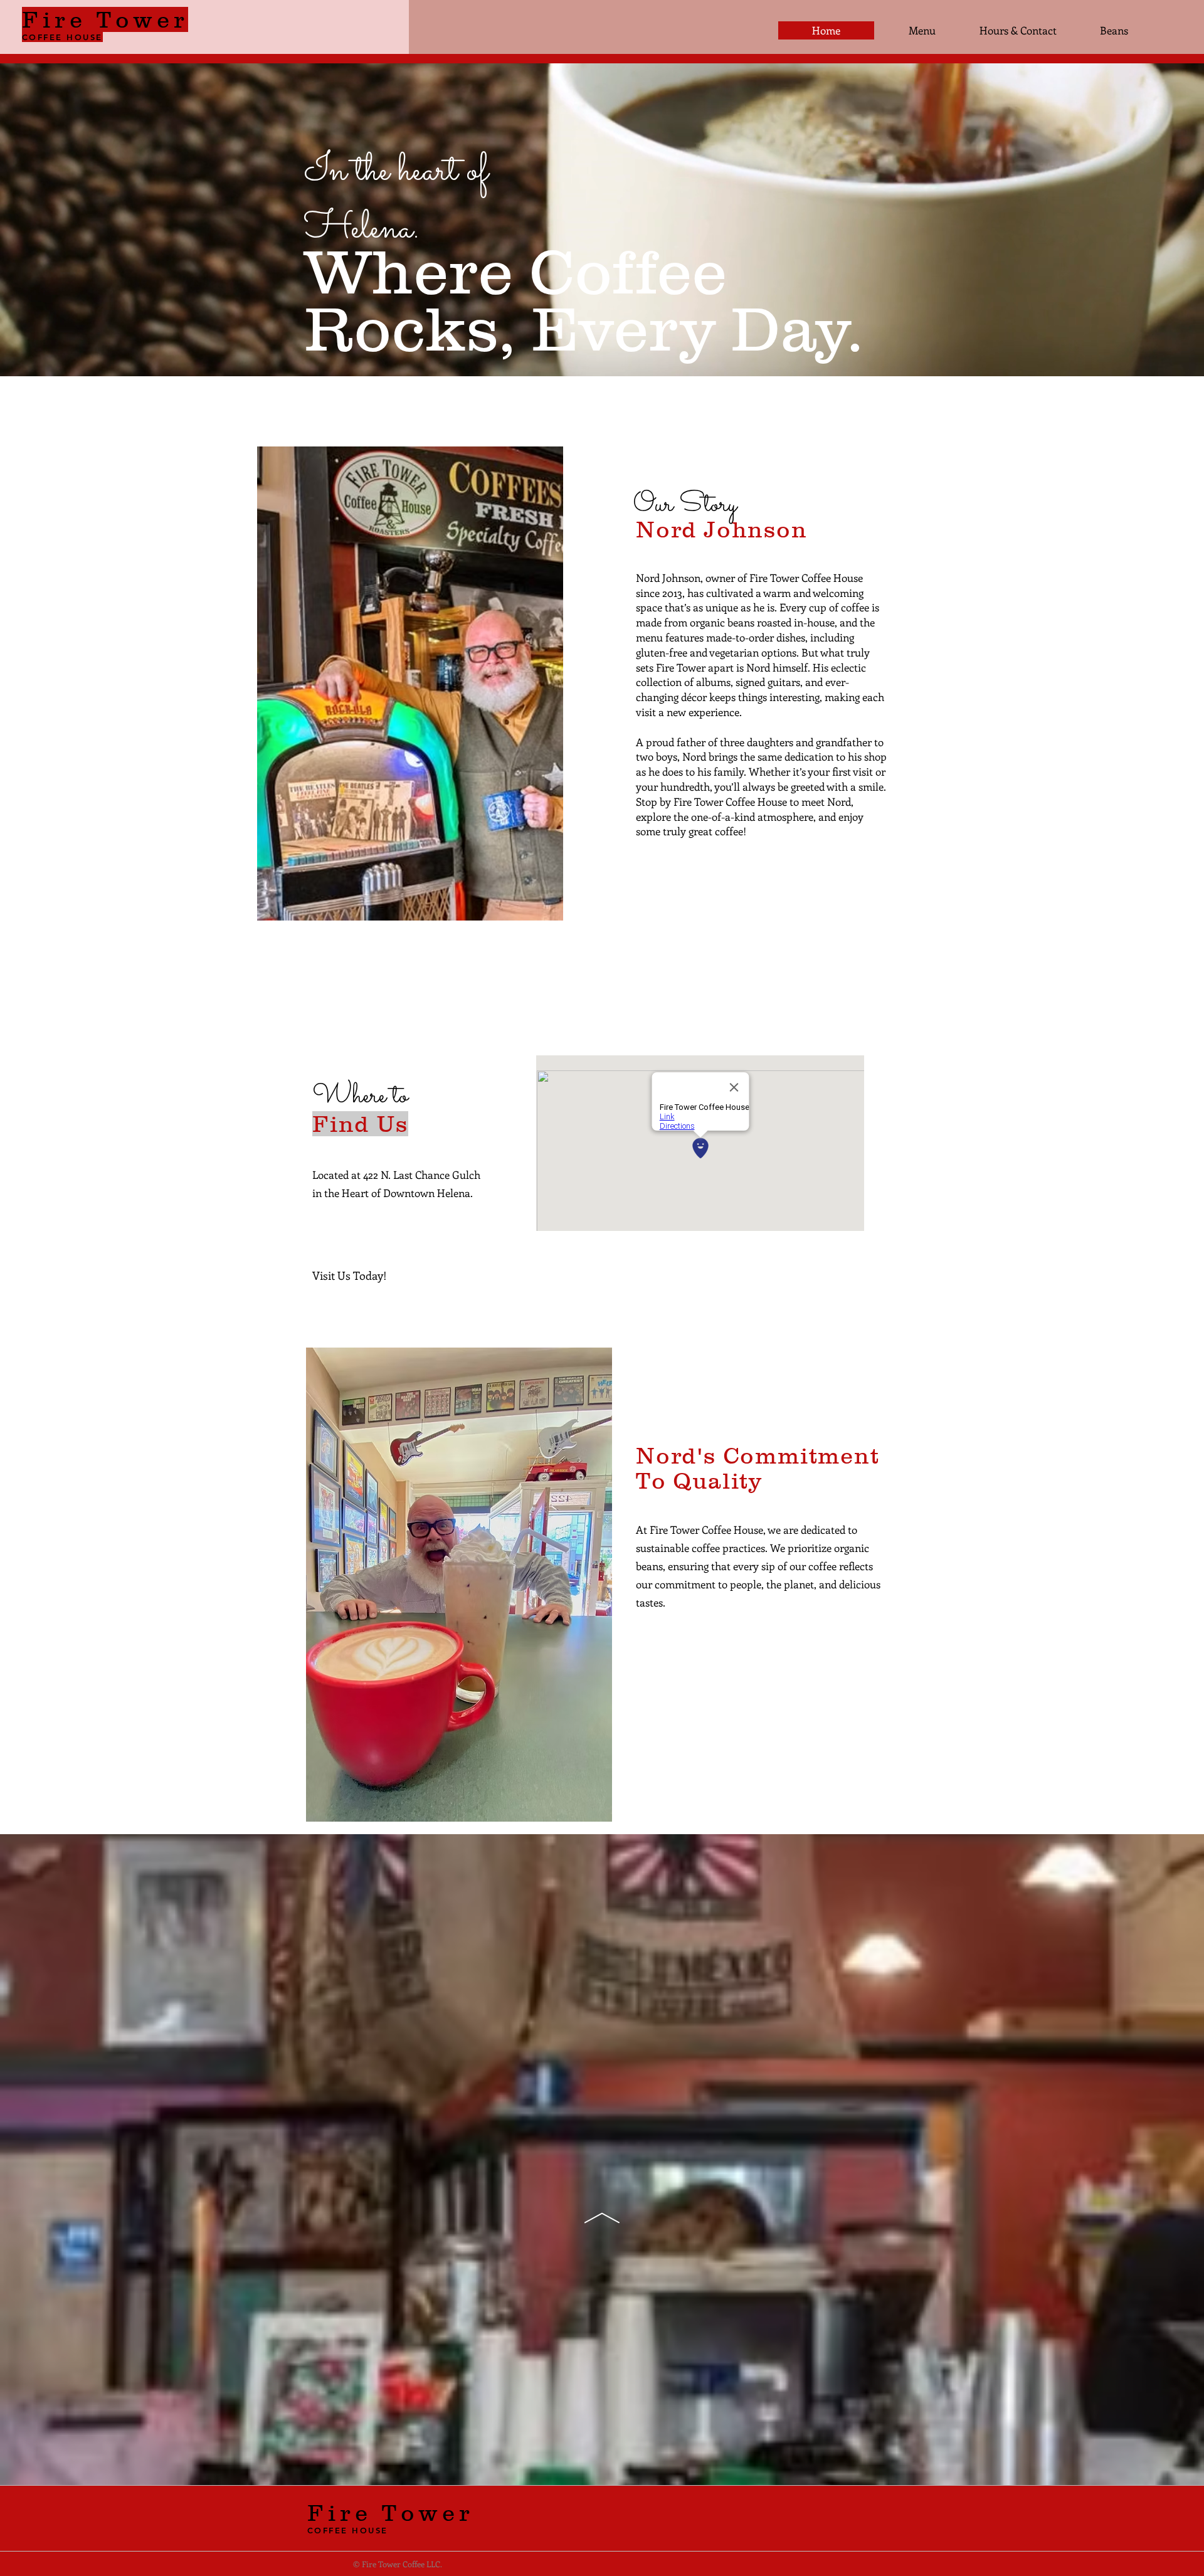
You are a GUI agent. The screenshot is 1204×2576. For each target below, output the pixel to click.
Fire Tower (390, 2513)
